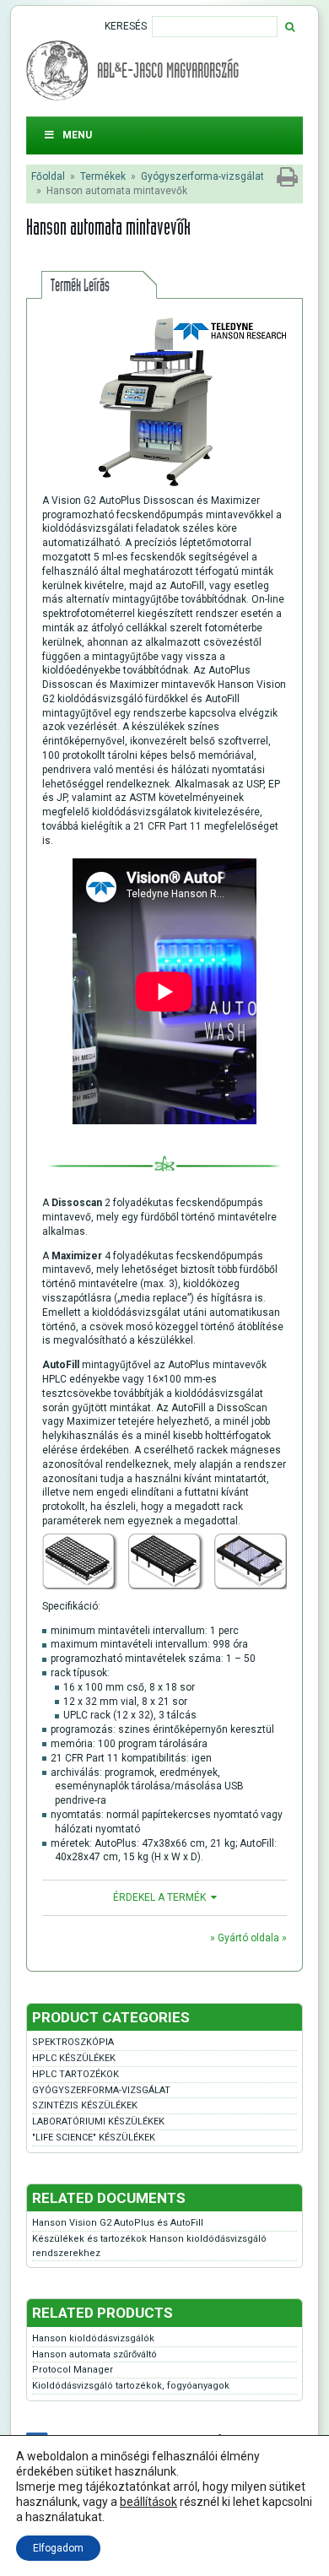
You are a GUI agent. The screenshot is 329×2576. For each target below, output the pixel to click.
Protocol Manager (73, 2370)
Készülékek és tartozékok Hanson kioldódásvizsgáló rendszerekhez (149, 2246)
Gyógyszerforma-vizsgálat (202, 176)
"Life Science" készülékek (94, 2138)
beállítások (148, 2502)
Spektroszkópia (73, 2042)
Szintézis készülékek (85, 2105)
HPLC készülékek (74, 2058)
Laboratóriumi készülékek (98, 2121)
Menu (77, 135)
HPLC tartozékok (76, 2074)
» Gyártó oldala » (248, 1938)
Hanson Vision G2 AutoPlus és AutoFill (118, 2223)
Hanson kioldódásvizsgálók (93, 2338)
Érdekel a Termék (159, 1897)
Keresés (126, 26)
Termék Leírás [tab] (80, 285)
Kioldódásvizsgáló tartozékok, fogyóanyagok (131, 2386)
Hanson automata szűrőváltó (94, 2354)
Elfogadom (58, 2548)
